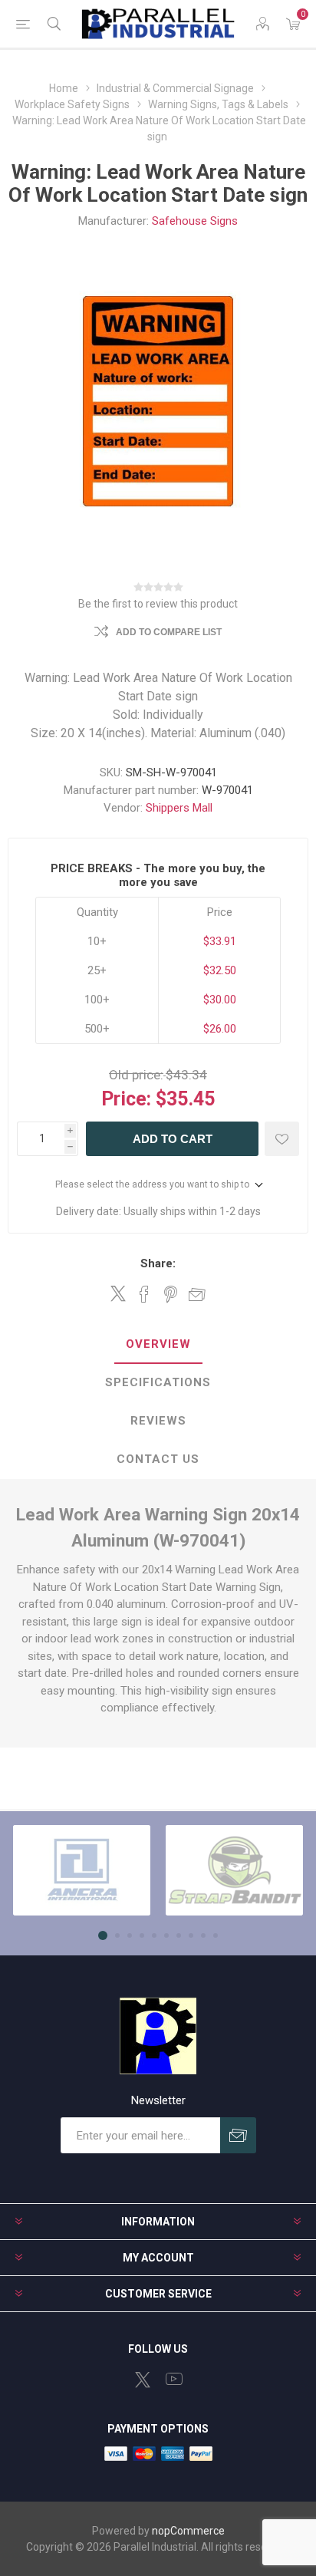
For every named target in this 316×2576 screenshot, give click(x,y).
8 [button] (191, 1935)
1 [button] (103, 1935)
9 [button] (203, 1935)
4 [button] (142, 1935)
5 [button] (154, 1935)
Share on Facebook (144, 1294)
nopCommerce (188, 2531)
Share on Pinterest (171, 1294)
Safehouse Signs (195, 221)
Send (238, 2135)
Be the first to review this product (158, 604)
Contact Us (158, 1459)
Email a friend (197, 1294)
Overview (158, 1344)
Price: (126, 1099)
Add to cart (173, 1139)
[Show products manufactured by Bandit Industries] (234, 1870)
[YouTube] (174, 2379)
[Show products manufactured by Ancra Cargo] (82, 1870)
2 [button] (117, 1935)
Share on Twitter (118, 1293)
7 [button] (179, 1935)
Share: (158, 1263)
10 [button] (216, 1935)
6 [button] (166, 1935)
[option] (82, 1870)
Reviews (158, 1421)
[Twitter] (143, 2380)
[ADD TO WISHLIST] (282, 1139)
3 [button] (130, 1935)
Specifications (158, 1382)
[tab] (158, 1345)
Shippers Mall (179, 808)
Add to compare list (169, 632)
